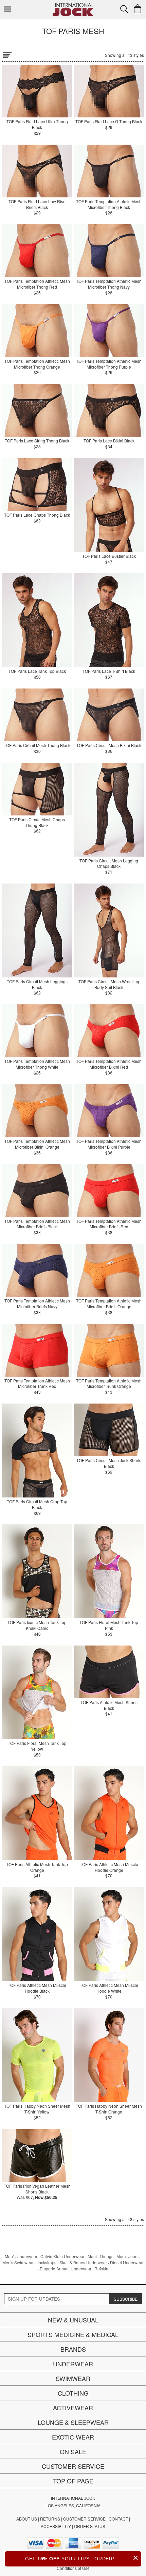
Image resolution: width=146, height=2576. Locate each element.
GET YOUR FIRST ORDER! (82, 2558)
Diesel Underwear (127, 2262)
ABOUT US (27, 2519)
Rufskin (101, 2269)
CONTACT (118, 2519)
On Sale (73, 2451)
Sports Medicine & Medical (73, 2334)
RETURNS (50, 2519)
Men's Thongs (101, 2256)
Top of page (73, 2481)
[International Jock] (73, 5)
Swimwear (73, 2378)
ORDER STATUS (90, 2526)
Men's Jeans (128, 2256)
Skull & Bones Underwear (83, 2262)
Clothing (73, 2393)
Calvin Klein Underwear (62, 2256)
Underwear (73, 2364)
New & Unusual (73, 2320)
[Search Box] (124, 9)
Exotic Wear (73, 2437)
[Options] (7, 54)
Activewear (73, 2408)
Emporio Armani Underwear (66, 2269)
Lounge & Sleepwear (73, 2422)
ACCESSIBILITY (56, 2526)
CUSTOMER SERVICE (84, 2519)
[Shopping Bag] (138, 9)
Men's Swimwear (18, 2262)
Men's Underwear (21, 2256)
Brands (73, 2349)
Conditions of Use (73, 2568)
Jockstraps (47, 2262)
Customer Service (73, 2466)
